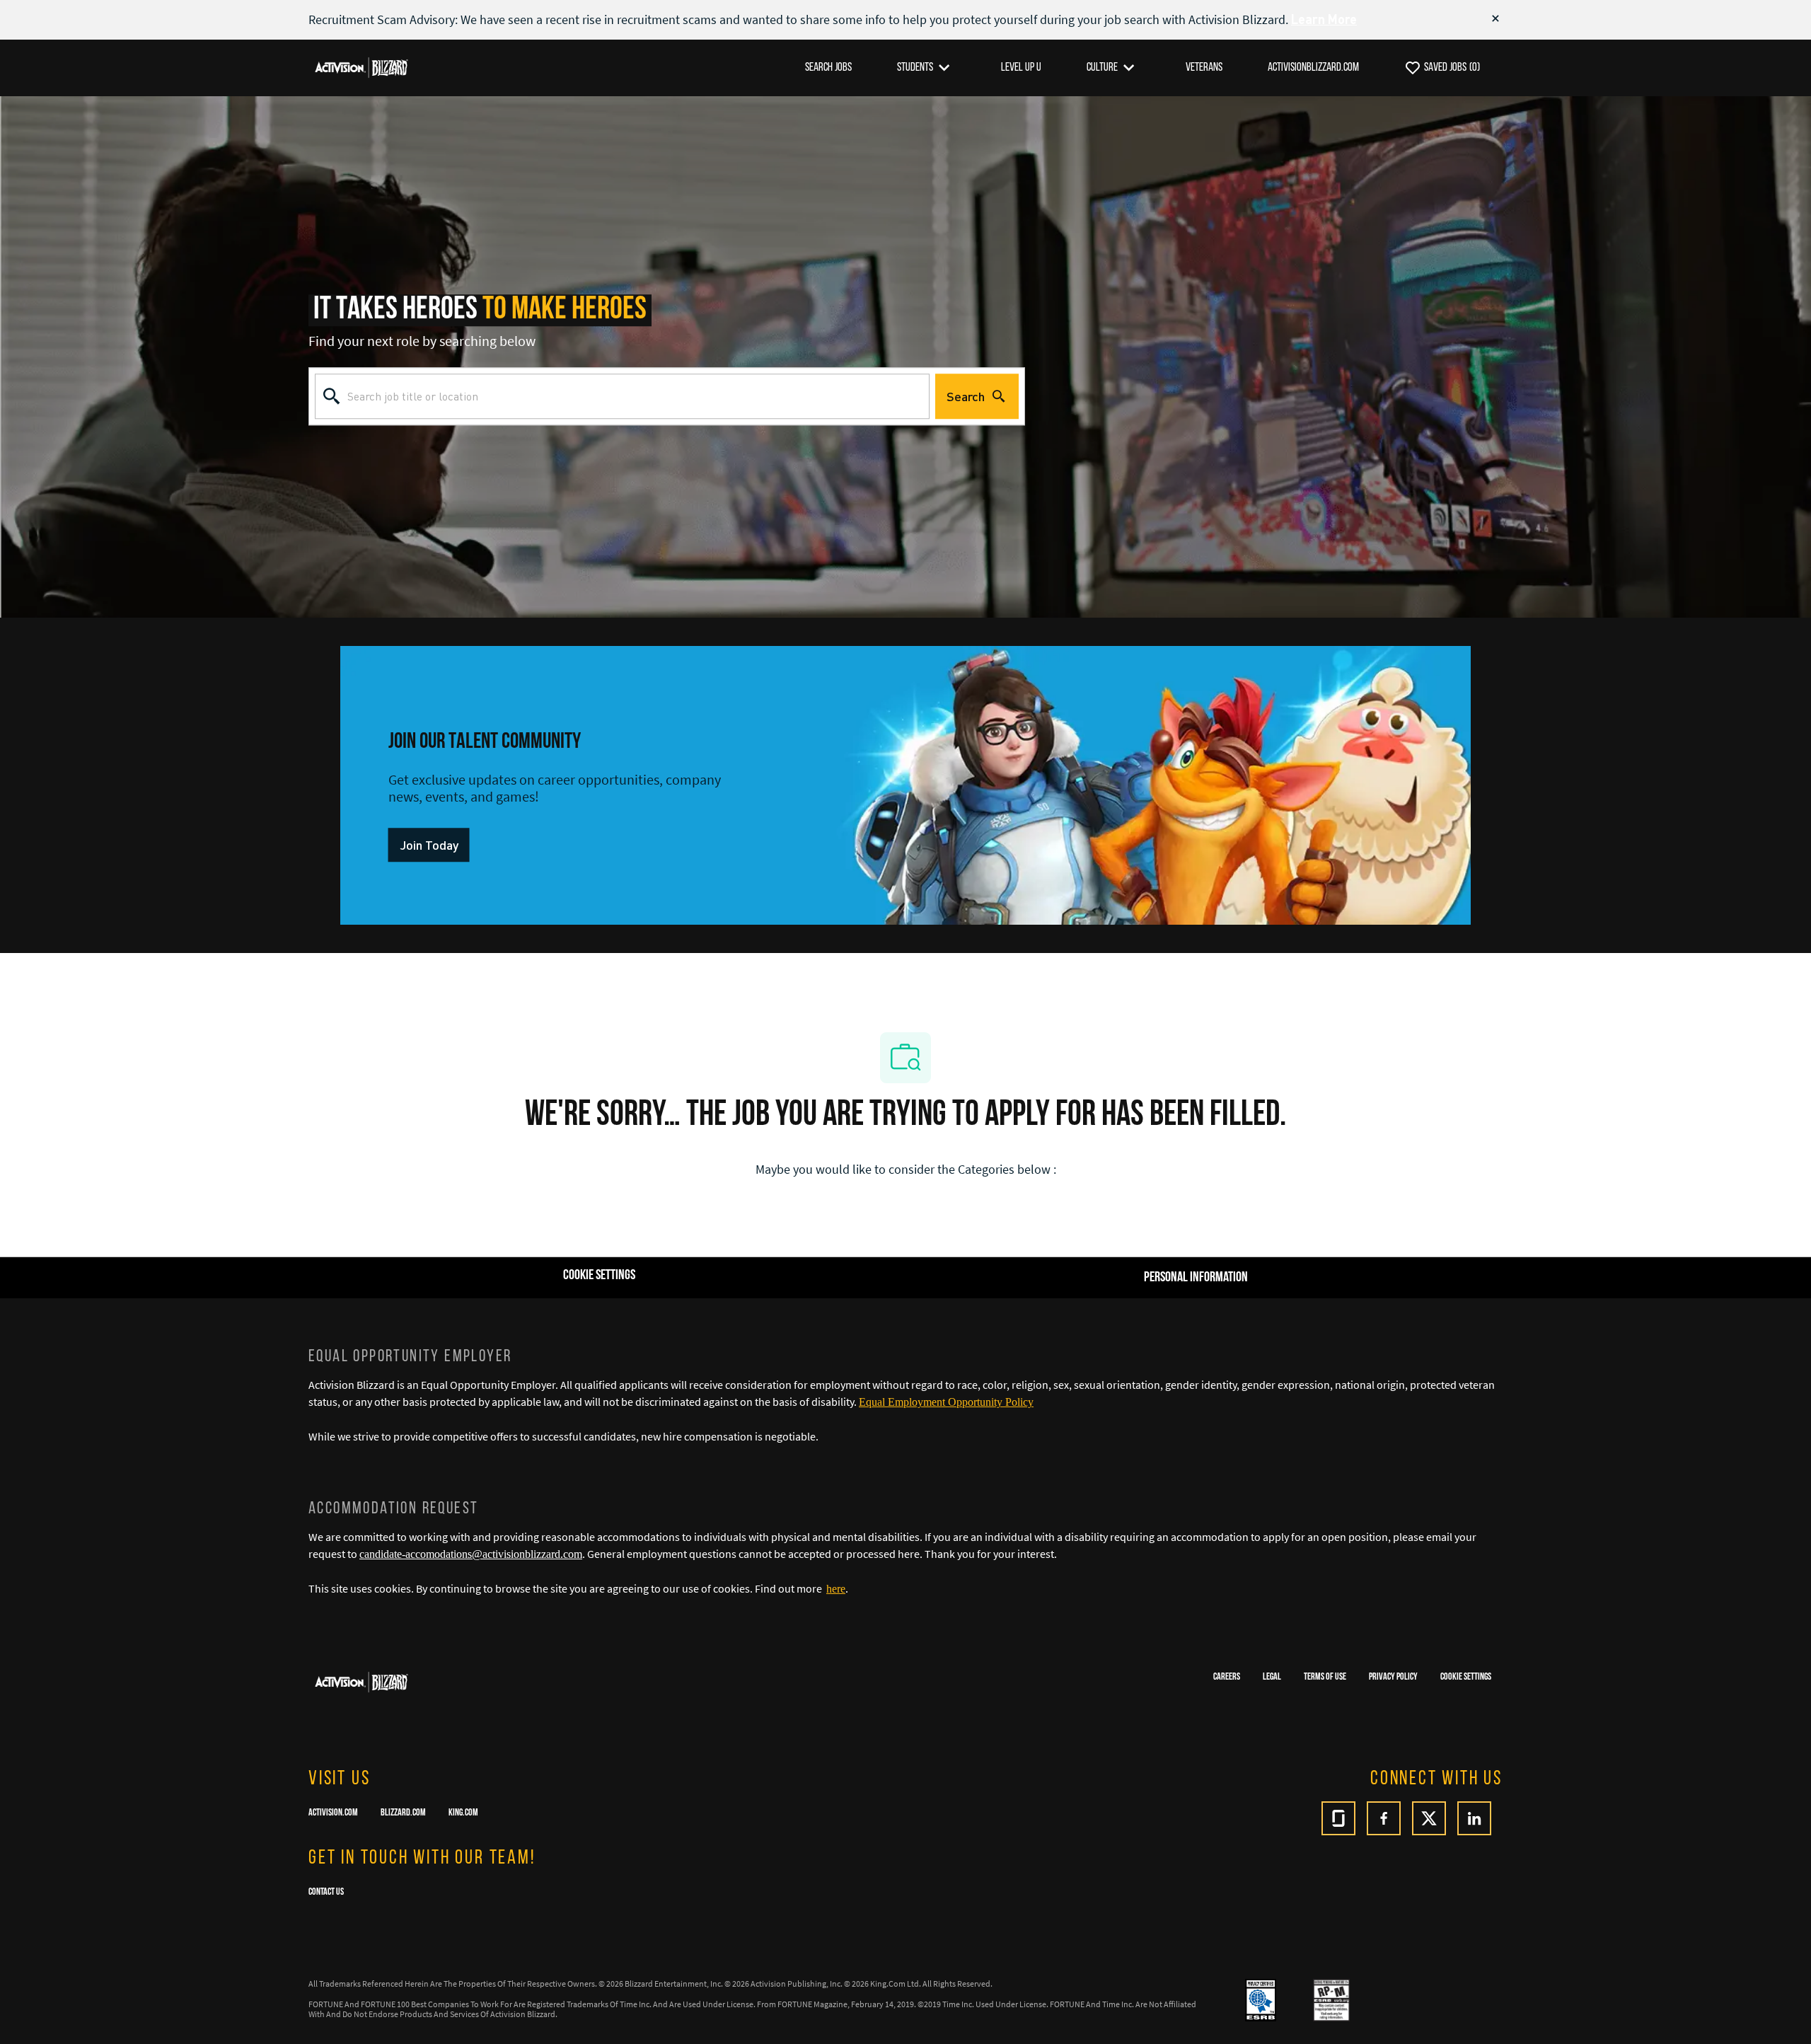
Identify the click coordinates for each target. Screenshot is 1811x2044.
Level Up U (1021, 68)
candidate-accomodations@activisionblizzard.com (471, 1554)
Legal (1272, 1677)
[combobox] (622, 396)
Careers (1227, 1677)
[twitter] (1429, 1818)
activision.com (333, 1813)
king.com (463, 1813)
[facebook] (1384, 1818)
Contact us (326, 1892)
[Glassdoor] (1338, 1818)
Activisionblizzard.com (1313, 68)
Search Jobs (828, 68)
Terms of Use (1325, 1677)
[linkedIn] (1474, 1818)
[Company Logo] (361, 67)
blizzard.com (403, 1813)
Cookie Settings (1466, 1677)
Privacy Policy (1393, 1677)
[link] (429, 845)
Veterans (1204, 68)
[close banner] (1495, 18)
